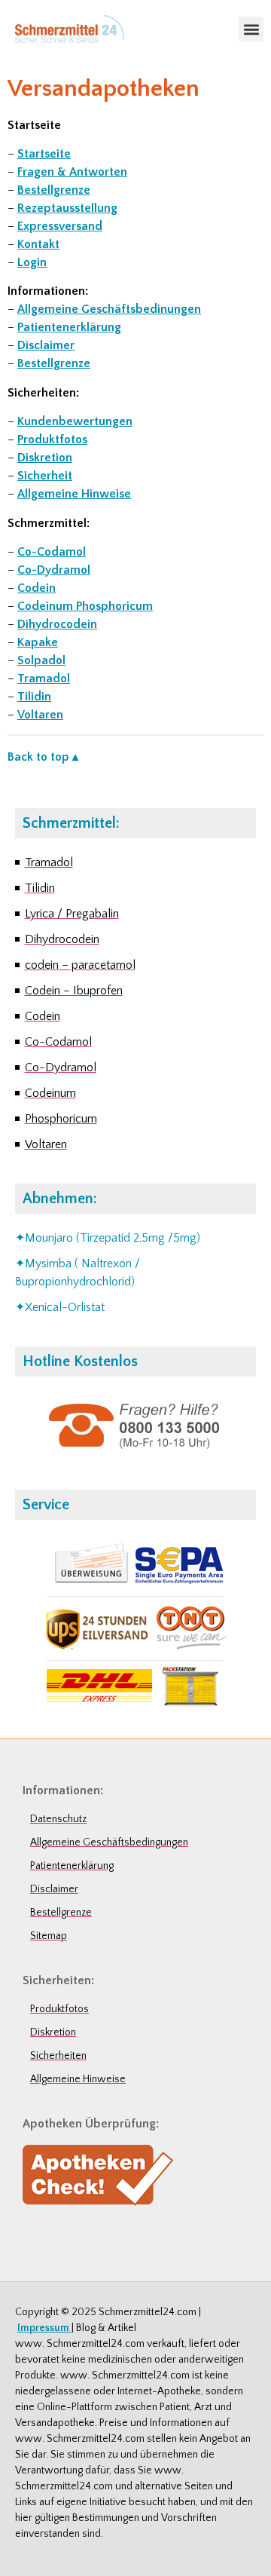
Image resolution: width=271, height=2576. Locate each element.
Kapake (38, 642)
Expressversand (60, 226)
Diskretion (45, 458)
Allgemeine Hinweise (74, 494)
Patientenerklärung (69, 327)
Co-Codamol (52, 552)
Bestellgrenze (54, 190)
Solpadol (41, 660)
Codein (37, 588)
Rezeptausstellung (67, 208)
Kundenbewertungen (75, 421)
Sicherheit (45, 476)
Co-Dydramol (54, 570)
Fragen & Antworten (72, 172)
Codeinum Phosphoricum (85, 606)
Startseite (44, 154)
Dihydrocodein (57, 624)
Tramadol (44, 678)
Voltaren (40, 715)
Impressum (44, 2328)
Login (32, 262)
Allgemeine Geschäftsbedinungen (109, 309)
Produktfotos (52, 440)
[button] (251, 29)
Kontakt (38, 244)
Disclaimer (46, 345)
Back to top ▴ (43, 757)
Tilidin (34, 697)
